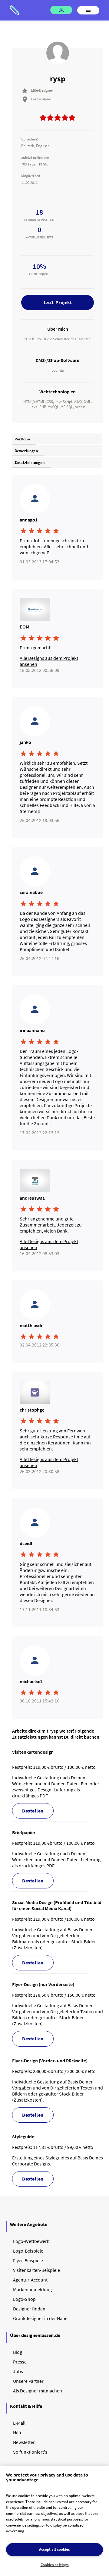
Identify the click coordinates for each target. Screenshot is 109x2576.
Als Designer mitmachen (38, 2391)
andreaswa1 (32, 1198)
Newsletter (24, 2442)
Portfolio (22, 439)
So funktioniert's (30, 2452)
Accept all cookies (54, 2549)
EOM (25, 627)
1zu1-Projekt (58, 302)
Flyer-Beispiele (28, 2260)
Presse (20, 2362)
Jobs (18, 2371)
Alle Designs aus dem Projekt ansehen (49, 661)
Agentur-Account (30, 2280)
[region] (54, 2521)
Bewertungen (26, 451)
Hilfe (18, 2433)
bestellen (33, 1811)
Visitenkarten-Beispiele (36, 2270)
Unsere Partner (28, 2381)
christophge (32, 1410)
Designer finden (29, 2309)
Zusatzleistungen (30, 463)
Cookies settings (55, 2565)
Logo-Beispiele (28, 2251)
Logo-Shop (24, 2299)
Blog (18, 2352)
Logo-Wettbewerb (31, 2241)
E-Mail (19, 2423)
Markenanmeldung (32, 2289)
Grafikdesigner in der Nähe (40, 2318)
